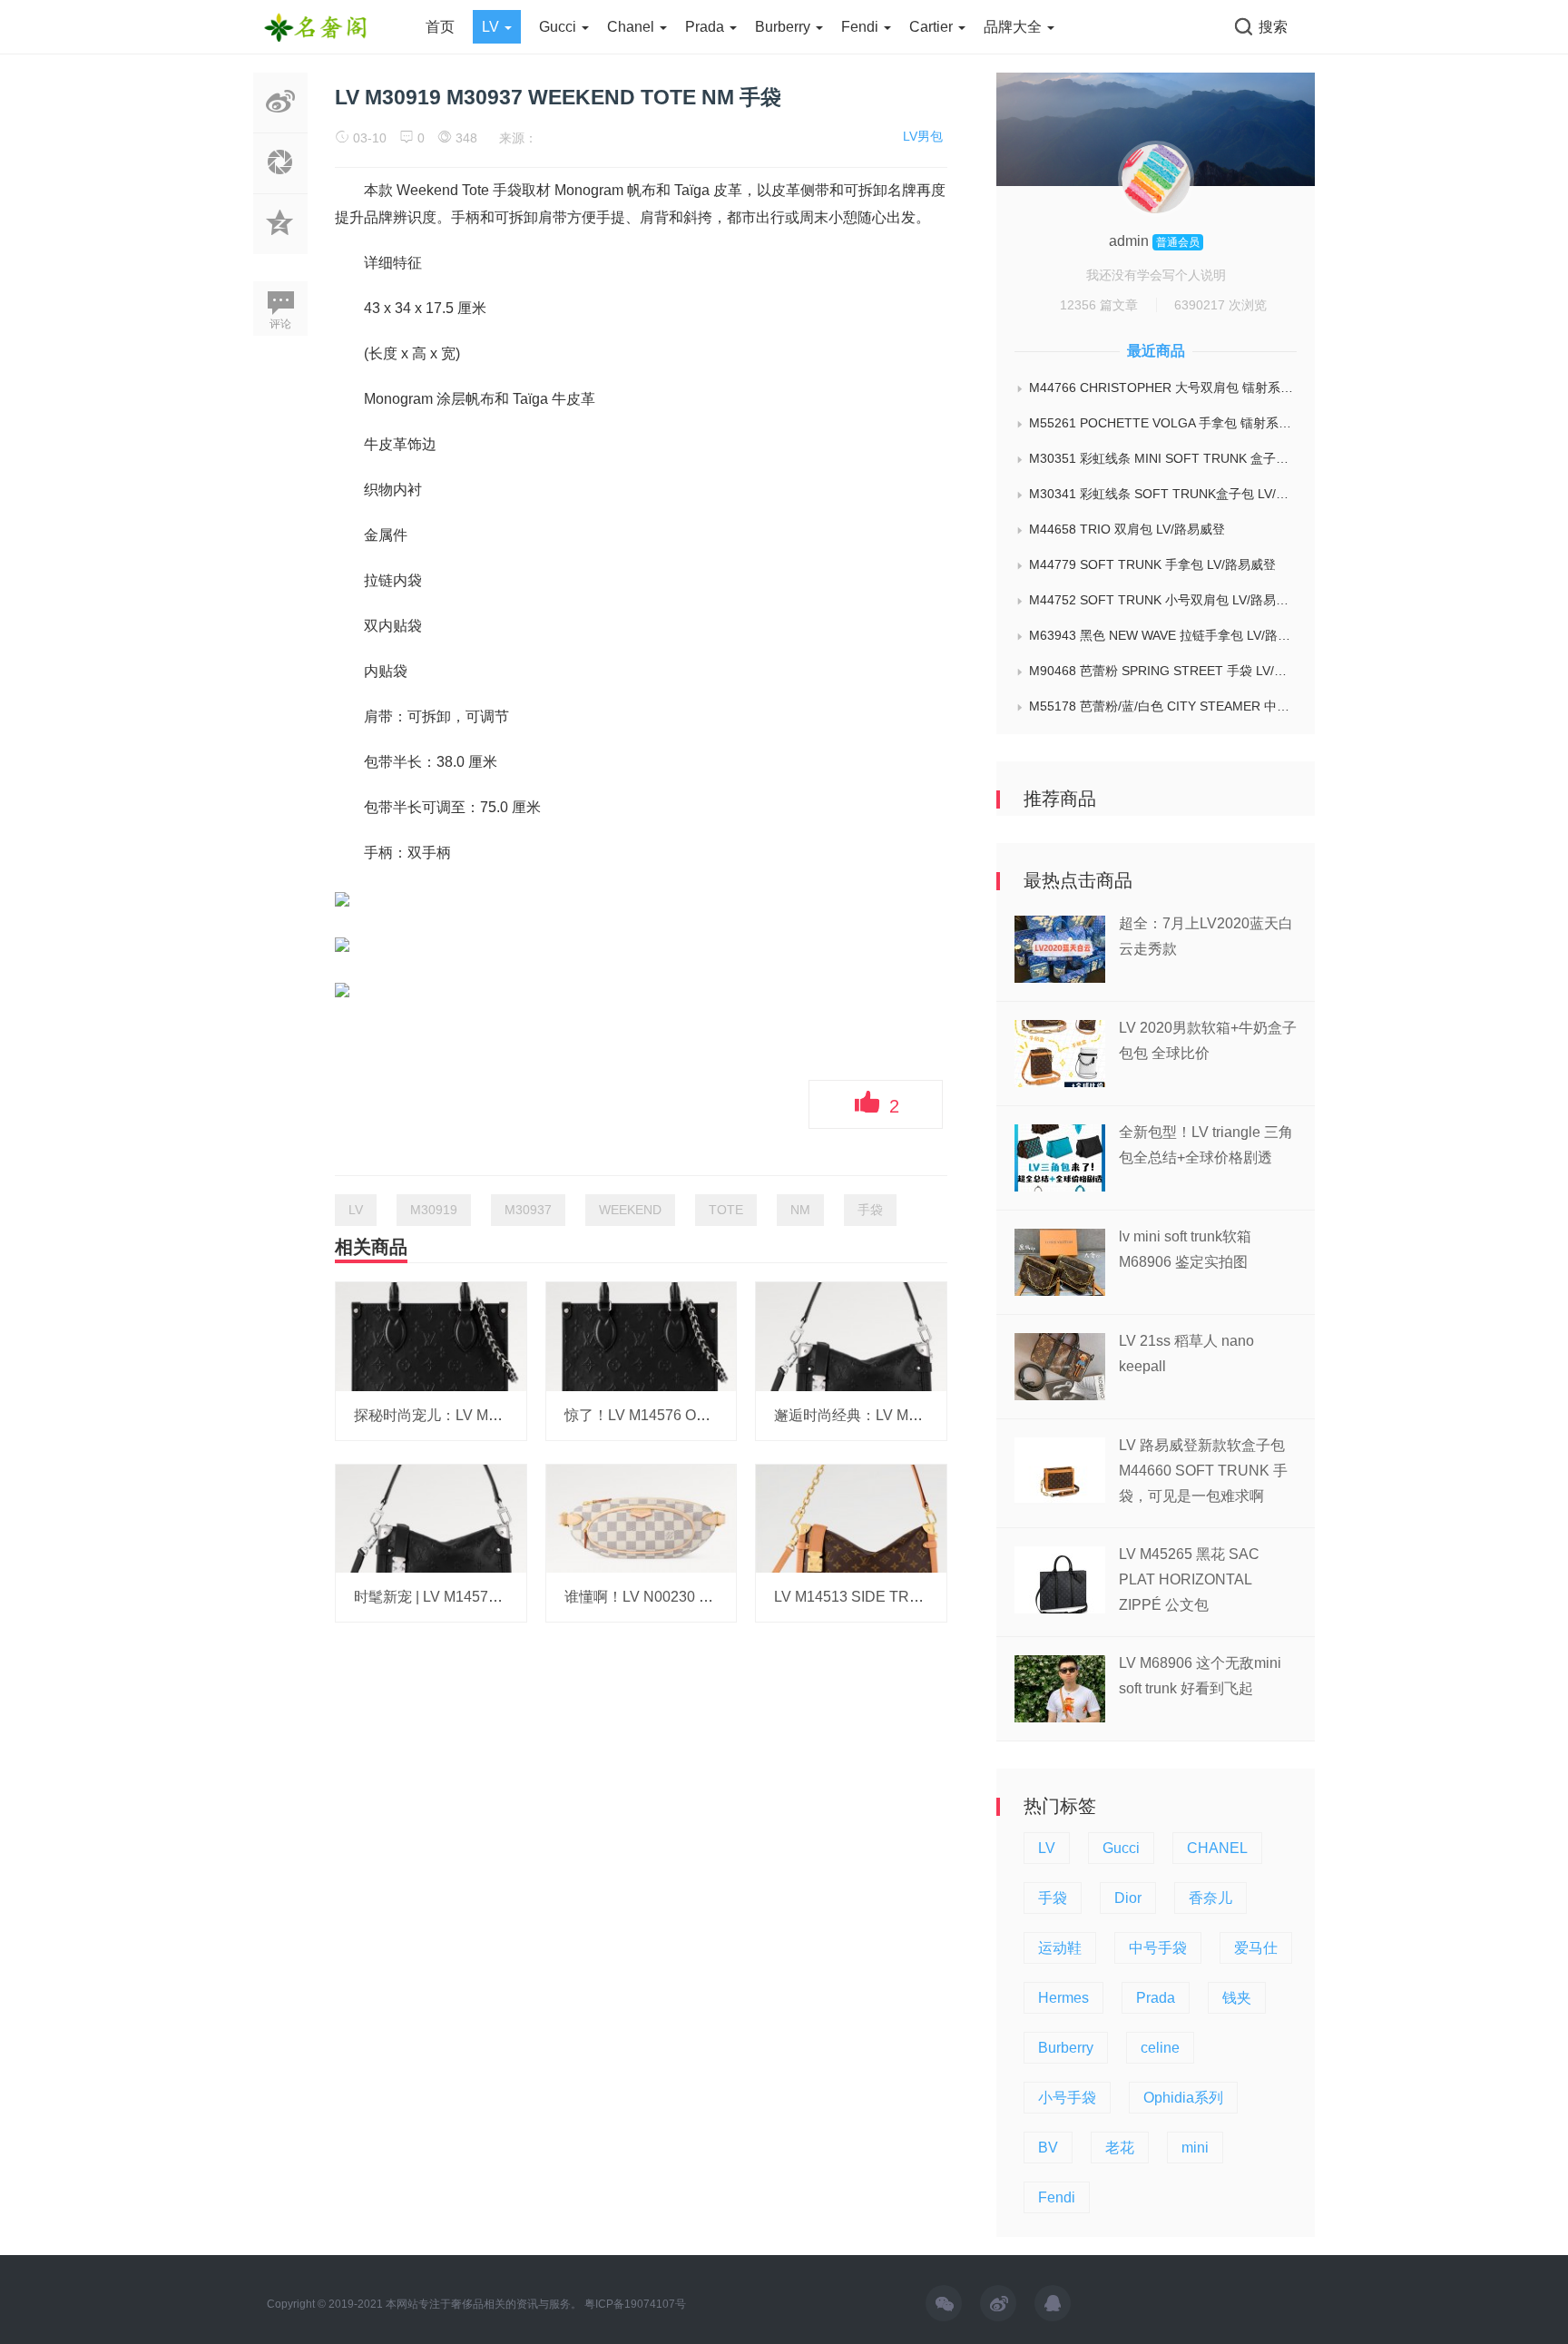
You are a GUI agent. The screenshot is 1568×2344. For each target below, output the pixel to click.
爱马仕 (1256, 1948)
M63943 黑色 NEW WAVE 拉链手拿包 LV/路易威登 (1163, 635)
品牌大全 (1014, 27)
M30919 (434, 1210)
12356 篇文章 (1099, 305)
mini (1195, 2148)
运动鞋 (1060, 1948)
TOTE (726, 1210)
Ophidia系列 (1183, 2098)
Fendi (862, 27)
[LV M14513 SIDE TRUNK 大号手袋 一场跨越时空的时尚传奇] (851, 1517)
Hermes (1063, 1998)
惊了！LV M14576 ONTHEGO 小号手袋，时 (707, 1415)
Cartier (933, 27)
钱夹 (1237, 1998)
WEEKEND (630, 1210)
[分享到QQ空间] (280, 244)
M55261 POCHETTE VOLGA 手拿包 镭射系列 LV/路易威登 (1163, 423)
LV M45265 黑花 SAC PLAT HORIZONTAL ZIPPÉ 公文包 (1189, 1579)
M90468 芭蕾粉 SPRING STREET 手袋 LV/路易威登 (1163, 671)
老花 (1120, 2148)
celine (1160, 2048)
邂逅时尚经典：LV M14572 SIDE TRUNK (908, 1415)
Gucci (559, 27)
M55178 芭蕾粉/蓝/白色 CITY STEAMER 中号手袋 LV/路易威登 (1163, 706)
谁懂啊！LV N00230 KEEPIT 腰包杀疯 (689, 1597)
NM (800, 1210)
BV (1048, 2148)
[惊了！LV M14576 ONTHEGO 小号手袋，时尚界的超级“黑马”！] (642, 1336)
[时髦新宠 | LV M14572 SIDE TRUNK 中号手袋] (431, 1517)
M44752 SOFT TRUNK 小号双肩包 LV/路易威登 (1163, 600)
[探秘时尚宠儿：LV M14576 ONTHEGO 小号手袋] (431, 1336)
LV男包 (923, 136)
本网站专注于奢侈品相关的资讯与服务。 (484, 2304)
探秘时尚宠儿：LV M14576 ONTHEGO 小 (489, 1415)
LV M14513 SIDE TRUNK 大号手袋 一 (897, 1597)
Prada (706, 27)
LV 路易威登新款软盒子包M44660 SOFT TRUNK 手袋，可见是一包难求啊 (1203, 1471)
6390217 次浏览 (1220, 305)
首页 (440, 27)
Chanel (632, 27)
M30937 (528, 1210)
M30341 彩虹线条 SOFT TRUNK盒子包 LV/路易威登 (1163, 494)
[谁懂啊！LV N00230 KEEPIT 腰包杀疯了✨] (642, 1517)
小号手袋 (1067, 2098)
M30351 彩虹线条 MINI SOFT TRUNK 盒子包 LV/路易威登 (1163, 458)
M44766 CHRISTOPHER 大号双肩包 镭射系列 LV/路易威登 (1163, 387)
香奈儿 (1210, 1898)
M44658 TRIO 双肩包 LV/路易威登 (1127, 529)
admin (1131, 241)
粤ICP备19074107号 (635, 2304)
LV (492, 27)
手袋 (870, 1210)
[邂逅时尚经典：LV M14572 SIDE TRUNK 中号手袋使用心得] (851, 1336)
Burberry (784, 27)
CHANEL (1217, 1848)
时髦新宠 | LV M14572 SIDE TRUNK (472, 1597)
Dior (1128, 1898)
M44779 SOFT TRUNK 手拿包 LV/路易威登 (1152, 564)
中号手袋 (1158, 1948)
